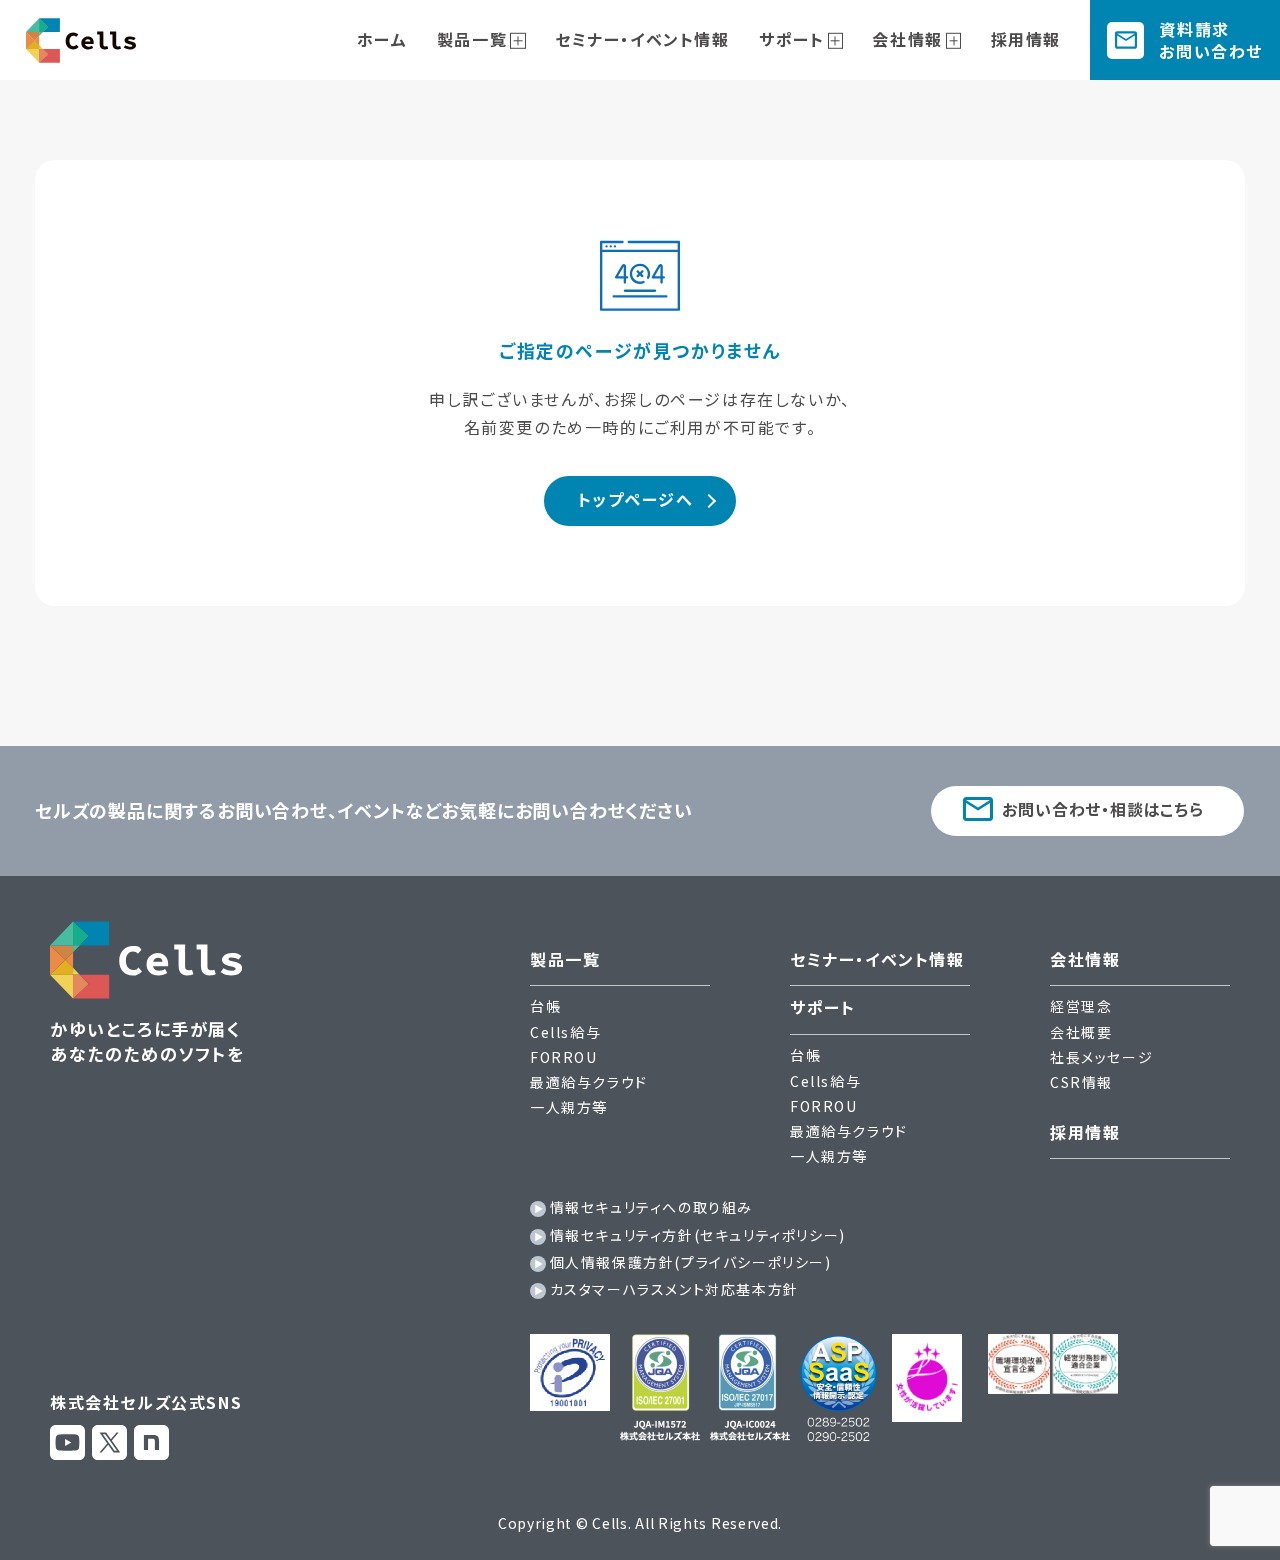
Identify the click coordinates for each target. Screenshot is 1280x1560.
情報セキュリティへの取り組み (651, 1207)
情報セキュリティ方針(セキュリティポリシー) (698, 1235)
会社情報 (907, 39)
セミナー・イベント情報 (642, 39)
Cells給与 (565, 1032)
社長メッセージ (1101, 1057)
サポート (791, 39)
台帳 (545, 1006)
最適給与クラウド (589, 1082)
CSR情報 (1081, 1082)
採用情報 (1026, 39)
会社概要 (1081, 1032)
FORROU (564, 1057)
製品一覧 (472, 39)
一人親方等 (569, 1107)
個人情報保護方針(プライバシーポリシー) (691, 1262)
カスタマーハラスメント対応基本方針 (674, 1289)
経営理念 (1081, 1006)
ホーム (382, 39)
